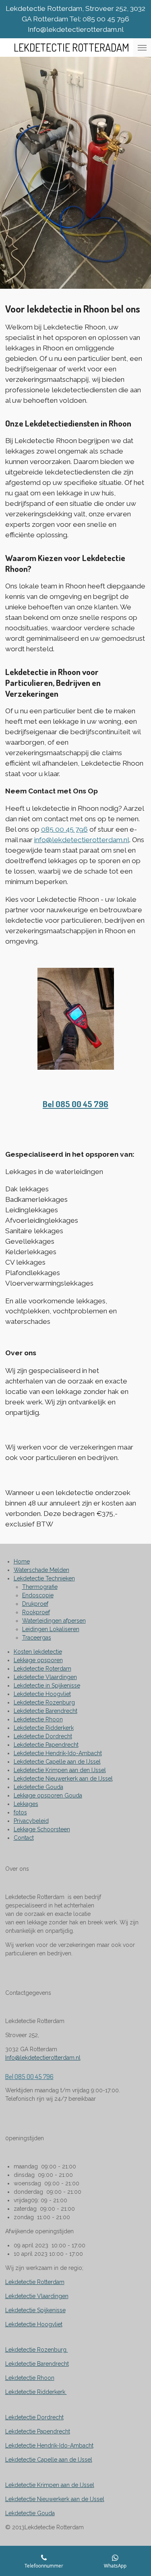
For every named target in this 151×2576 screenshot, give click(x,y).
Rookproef (36, 1612)
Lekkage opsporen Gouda (48, 1795)
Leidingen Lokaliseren (51, 1629)
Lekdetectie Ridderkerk (44, 1728)
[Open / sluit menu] (142, 48)
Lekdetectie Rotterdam (35, 2282)
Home (22, 1561)
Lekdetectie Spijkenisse (35, 2310)
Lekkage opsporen (38, 1660)
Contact (24, 1838)
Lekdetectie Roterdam (42, 1669)
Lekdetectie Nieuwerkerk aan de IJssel (63, 1779)
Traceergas (37, 1638)
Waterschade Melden (41, 1570)
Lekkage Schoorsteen (42, 1829)
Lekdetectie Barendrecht (46, 1711)
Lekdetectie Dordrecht (43, 1736)
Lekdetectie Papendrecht (46, 1745)
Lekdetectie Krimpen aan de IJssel (50, 2485)
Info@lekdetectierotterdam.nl (43, 2058)
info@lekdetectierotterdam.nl (82, 840)
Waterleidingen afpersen (54, 1621)
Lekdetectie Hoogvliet (42, 1694)
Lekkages (26, 1804)
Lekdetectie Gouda (38, 1787)
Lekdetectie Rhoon (38, 1719)
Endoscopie (38, 1595)
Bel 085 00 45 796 (75, 1104)
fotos (20, 1812)
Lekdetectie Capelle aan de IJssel (57, 1762)
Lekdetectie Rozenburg (44, 1702)
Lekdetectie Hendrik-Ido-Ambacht (58, 1753)
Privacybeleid (31, 1821)
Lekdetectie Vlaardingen (45, 1677)
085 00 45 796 (64, 829)
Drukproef (35, 1604)
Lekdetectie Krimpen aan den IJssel (60, 1770)
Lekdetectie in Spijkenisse (47, 1686)
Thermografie (40, 1587)
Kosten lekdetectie (38, 1652)
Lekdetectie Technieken (44, 1578)
